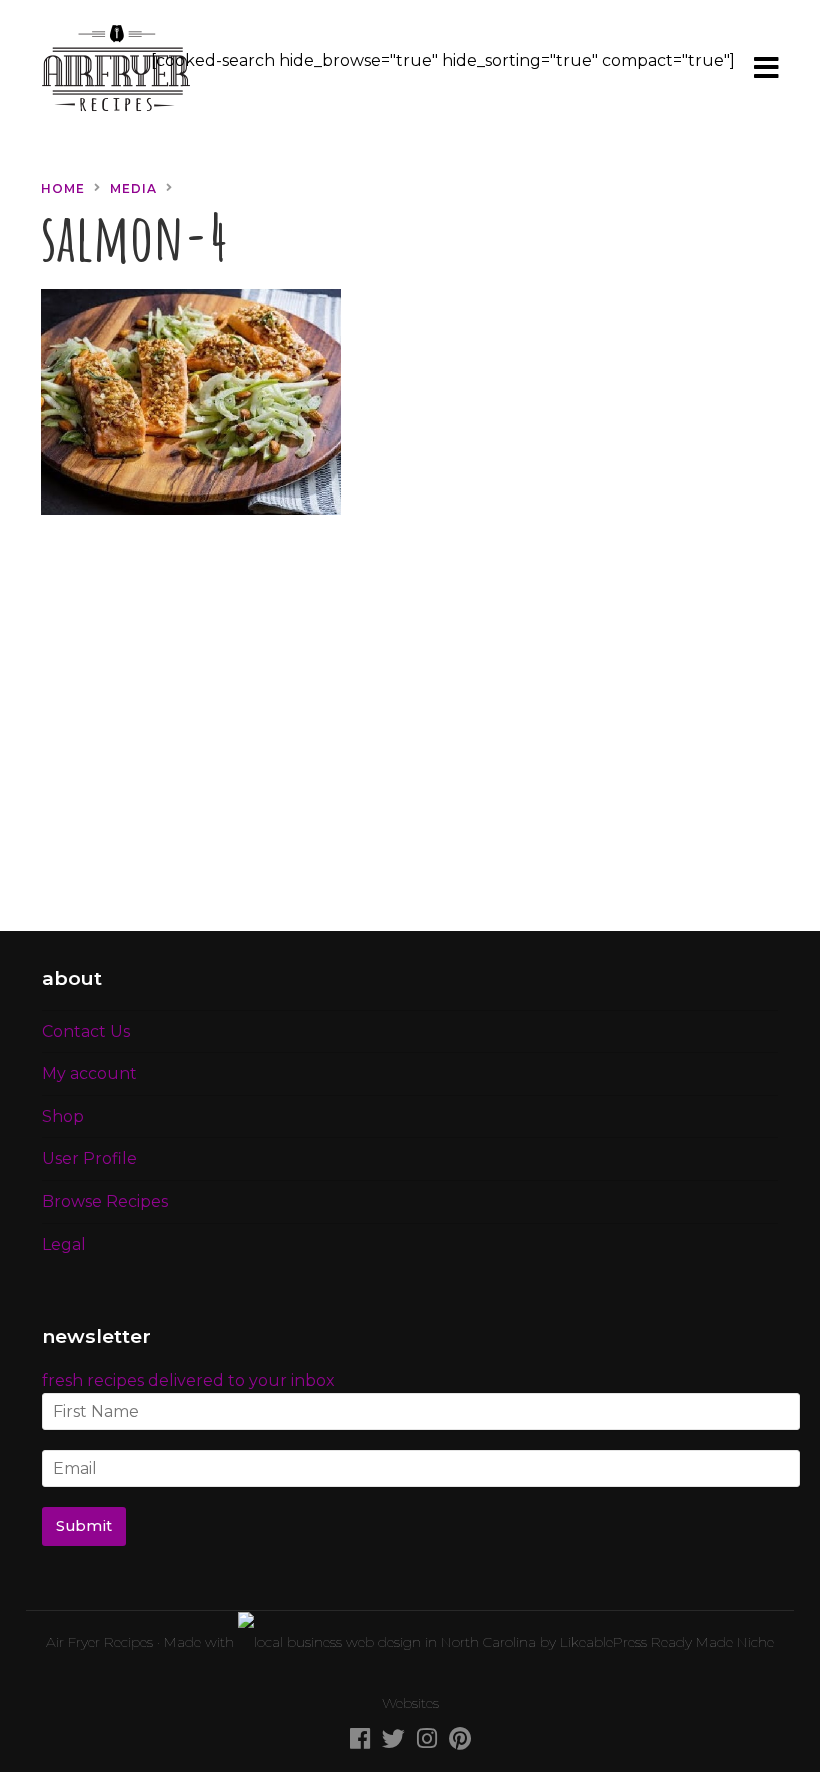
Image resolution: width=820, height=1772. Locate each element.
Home (63, 188)
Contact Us (86, 1031)
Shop (63, 1116)
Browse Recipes (105, 1201)
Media (133, 188)
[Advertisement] (410, 735)
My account (89, 1073)
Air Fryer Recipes (99, 1642)
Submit (84, 1526)
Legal (64, 1244)
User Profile (89, 1158)
